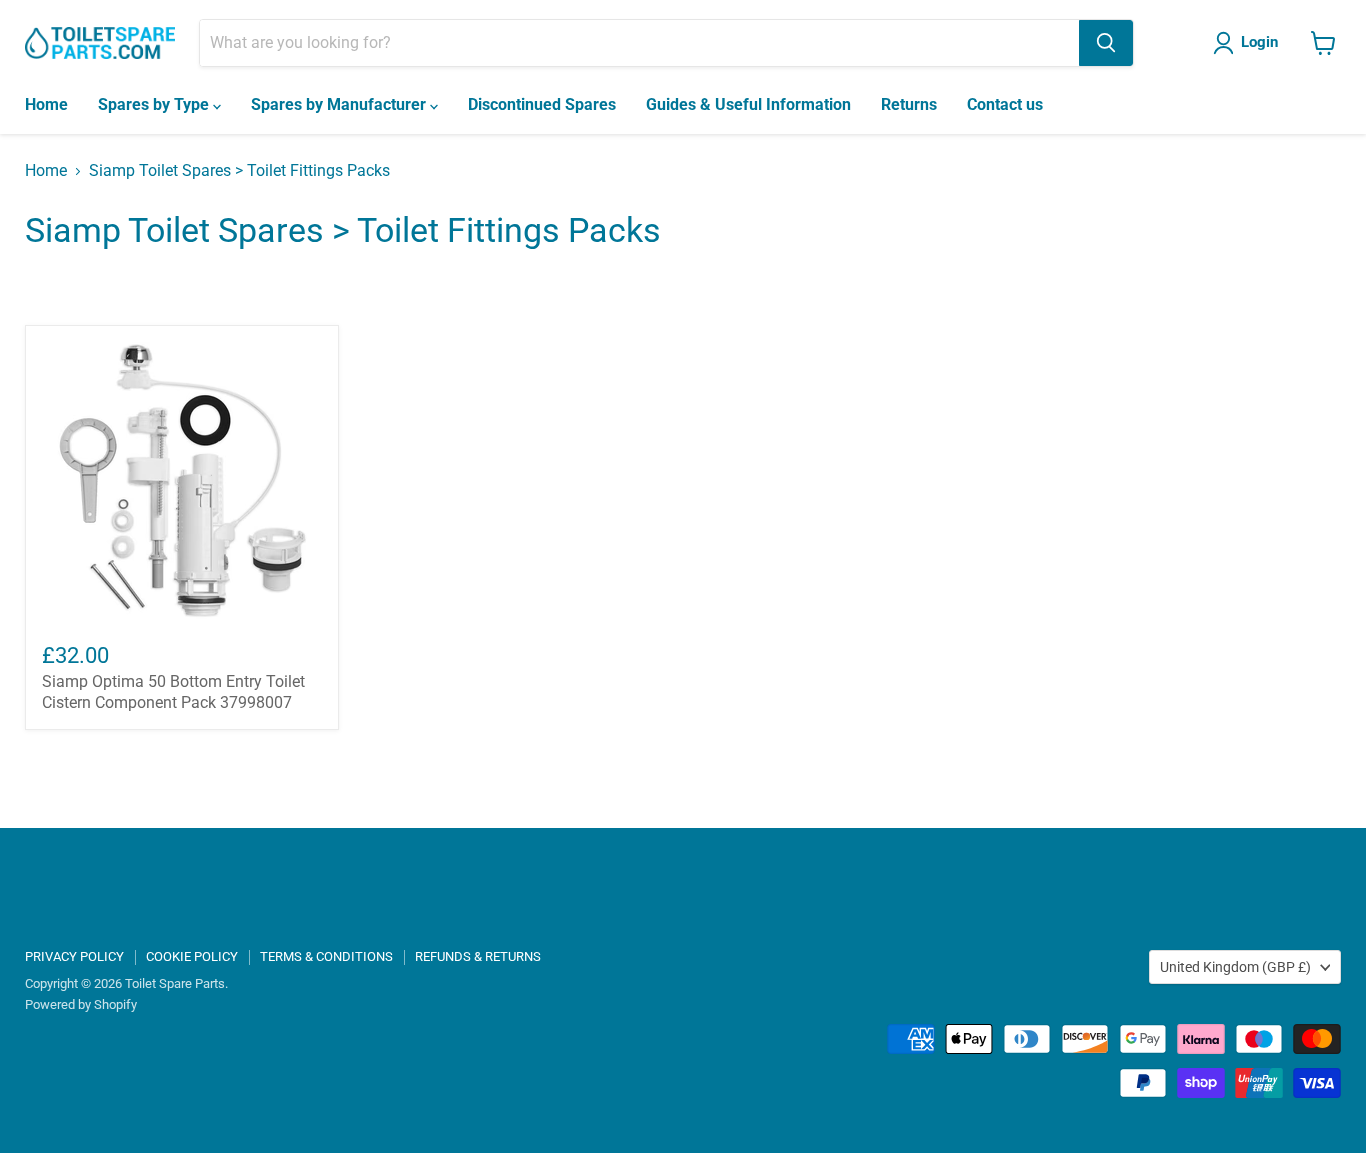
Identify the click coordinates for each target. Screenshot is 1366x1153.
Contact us (1005, 104)
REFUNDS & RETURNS (478, 956)
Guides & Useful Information (748, 104)
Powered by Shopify (81, 1004)
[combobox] (639, 43)
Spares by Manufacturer (340, 104)
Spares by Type (155, 104)
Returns (909, 104)
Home (46, 104)
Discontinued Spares (542, 104)
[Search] (1106, 43)
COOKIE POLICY (192, 956)
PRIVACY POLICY (74, 956)
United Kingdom (1235, 967)
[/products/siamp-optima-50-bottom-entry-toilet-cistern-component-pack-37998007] (182, 482)
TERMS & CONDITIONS (326, 956)
